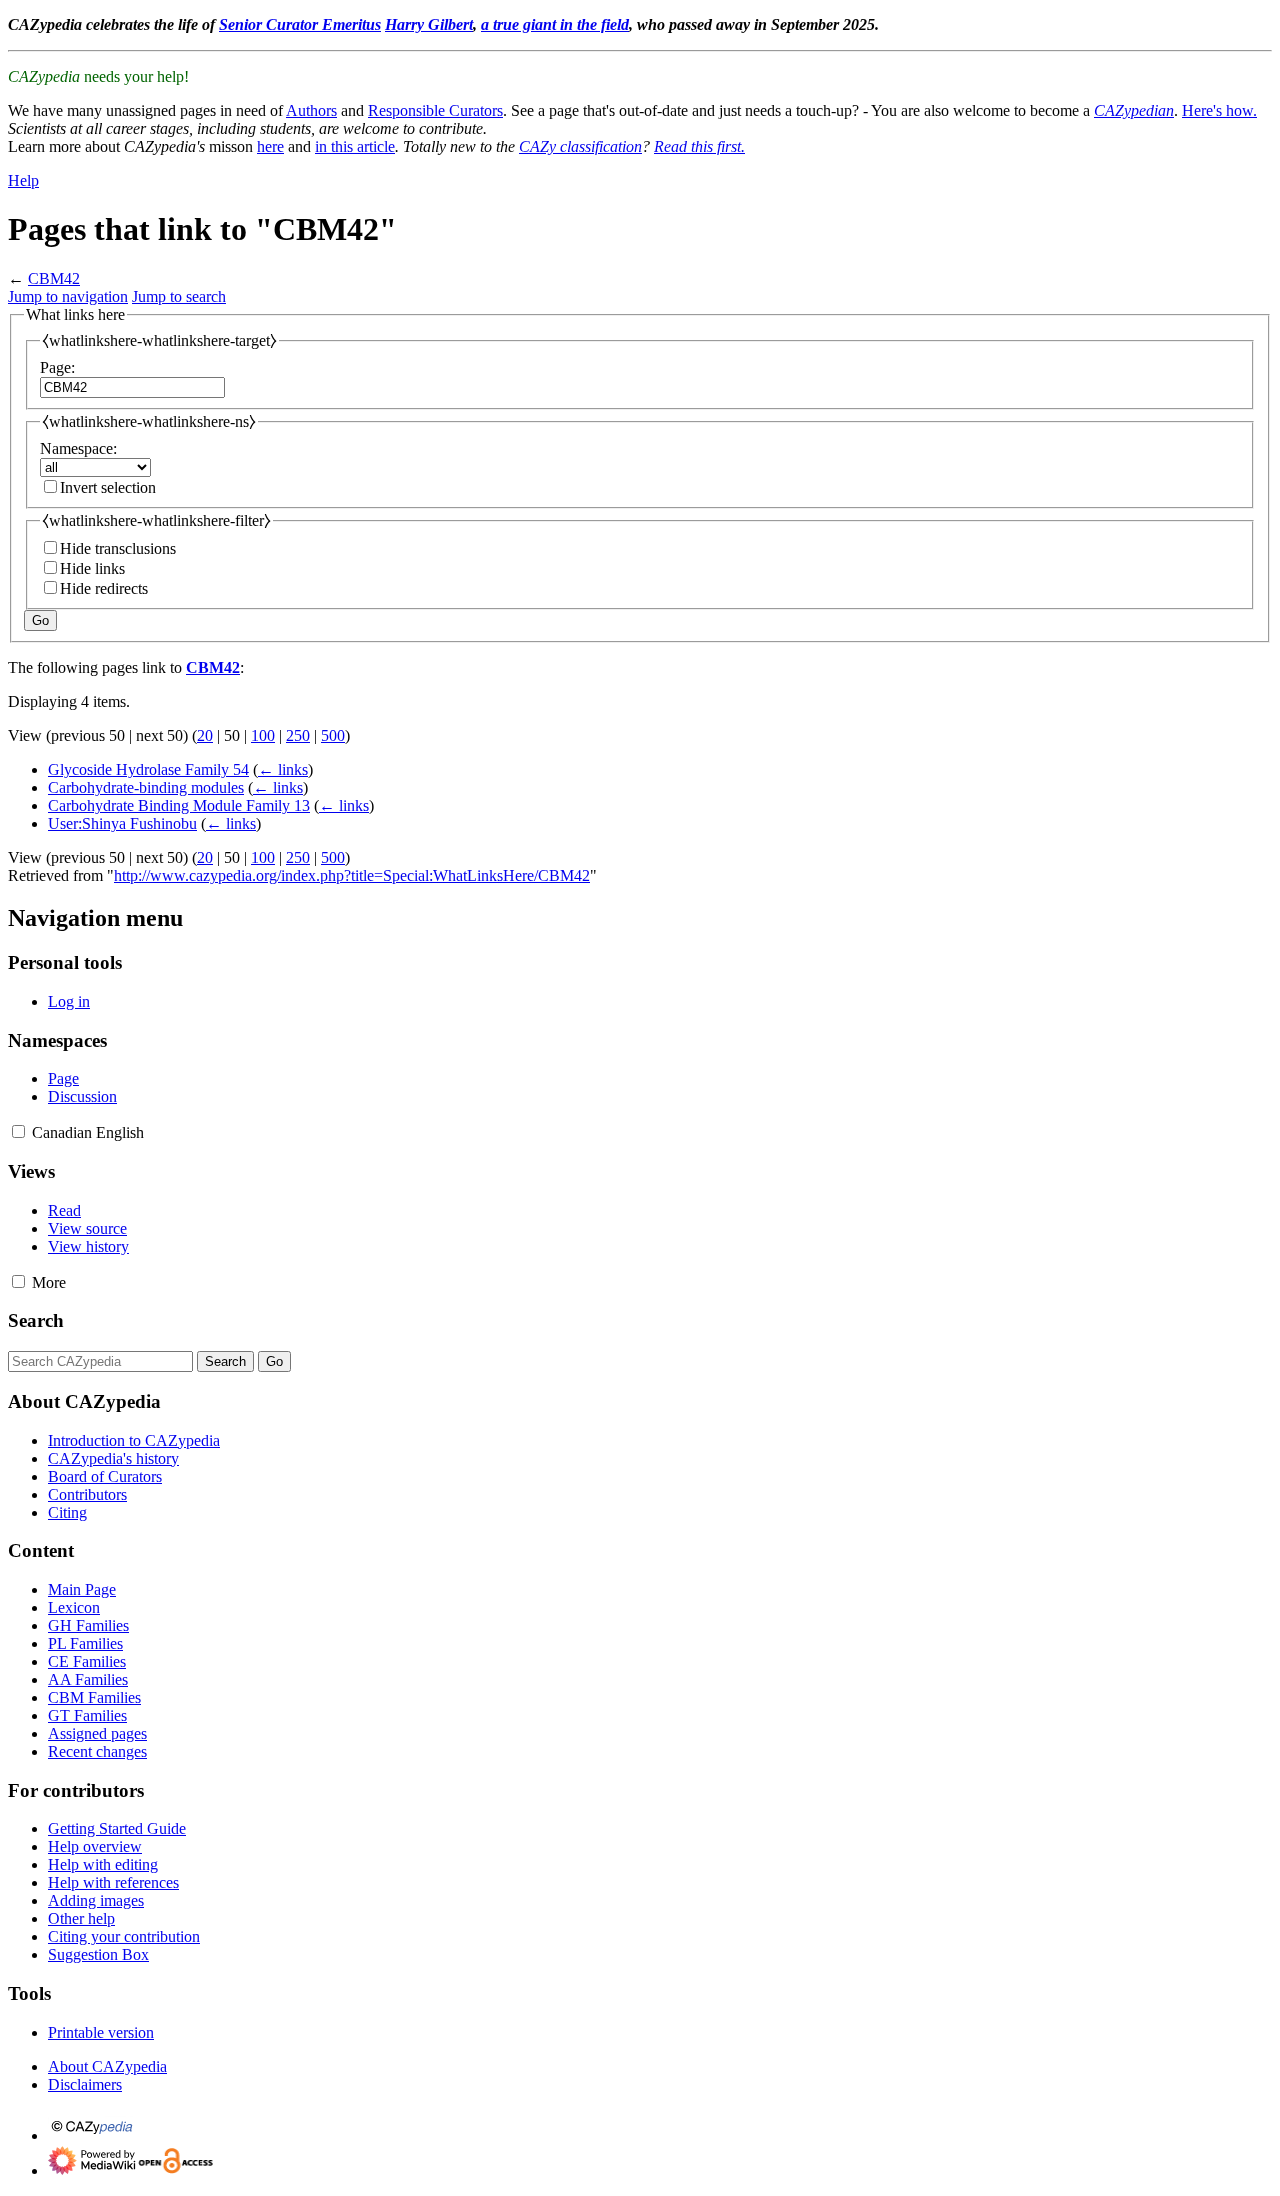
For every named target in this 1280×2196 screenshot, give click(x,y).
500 (333, 735)
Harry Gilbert (429, 24)
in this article (355, 146)
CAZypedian (1134, 110)
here (270, 146)
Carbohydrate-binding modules (146, 787)
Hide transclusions (118, 548)
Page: (57, 367)
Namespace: (78, 448)
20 (205, 735)
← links (283, 769)
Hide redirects (104, 588)
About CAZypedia (107, 2066)
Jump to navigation (68, 296)
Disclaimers (85, 2084)
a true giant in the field (555, 24)
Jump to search (179, 296)
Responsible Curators (435, 110)
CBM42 (54, 278)
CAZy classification (580, 146)
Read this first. (699, 146)
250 (298, 735)
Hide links (92, 568)
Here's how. (1219, 110)
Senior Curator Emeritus (300, 24)
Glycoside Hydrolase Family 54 (148, 769)
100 (263, 735)
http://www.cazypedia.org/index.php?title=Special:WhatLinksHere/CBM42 (352, 875)
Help (23, 180)
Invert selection (108, 487)
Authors (311, 110)
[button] (18, 1131)
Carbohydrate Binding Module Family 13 (179, 805)
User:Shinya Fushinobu (122, 823)
